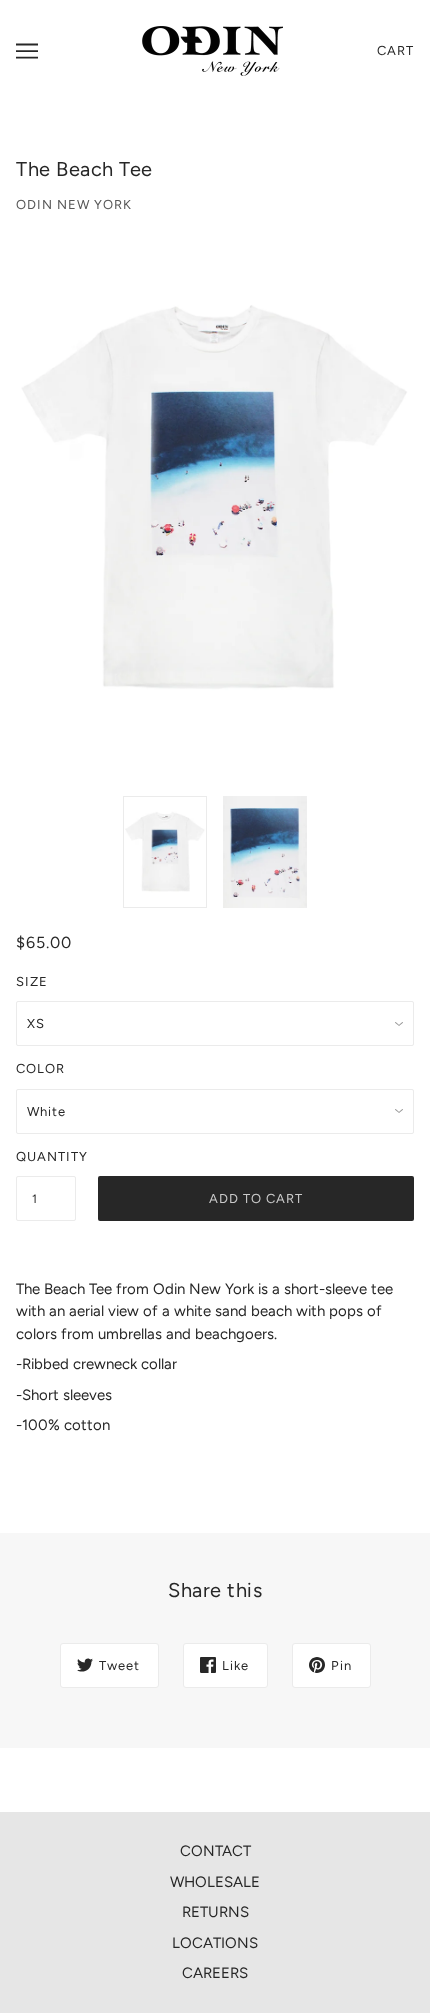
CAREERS (215, 1973)
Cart (395, 50)
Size (32, 981)
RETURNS (215, 1912)
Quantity (46, 1156)
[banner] (212, 50)
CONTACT (215, 1851)
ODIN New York (74, 204)
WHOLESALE (215, 1882)
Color (40, 1068)
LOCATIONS (215, 1943)
